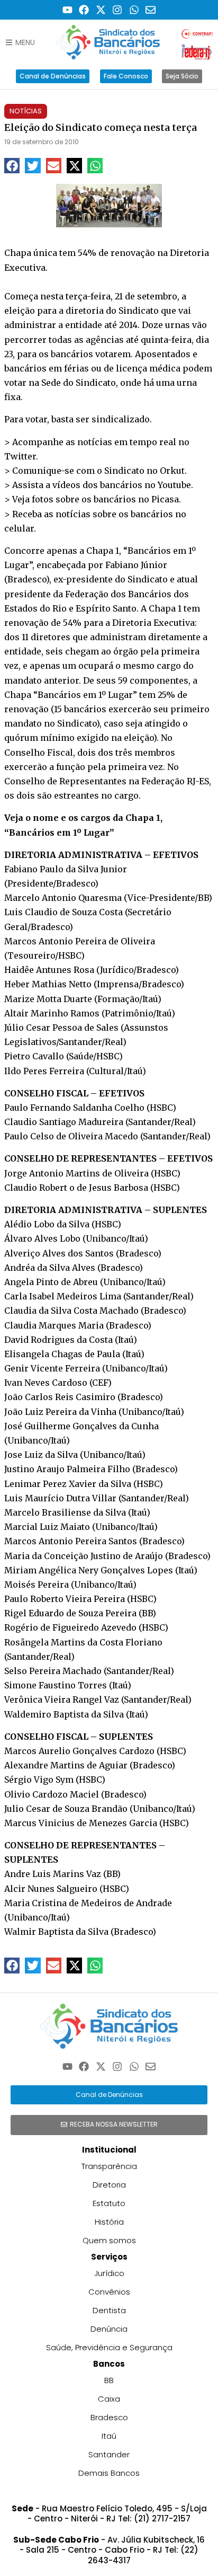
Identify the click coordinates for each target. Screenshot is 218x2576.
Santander (109, 2454)
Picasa (165, 499)
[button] (12, 166)
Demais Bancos (109, 2473)
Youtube (174, 485)
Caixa (109, 2399)
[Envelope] (151, 10)
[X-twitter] (101, 10)
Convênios (109, 2292)
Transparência (109, 2166)
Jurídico (109, 2273)
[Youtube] (67, 10)
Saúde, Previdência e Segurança (109, 2347)
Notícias (26, 111)
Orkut (172, 471)
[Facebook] (84, 10)
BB (109, 2380)
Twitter (20, 456)
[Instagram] (118, 10)
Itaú (109, 2436)
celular (19, 528)
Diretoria (109, 2185)
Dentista (109, 2310)
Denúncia (109, 2329)
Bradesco (109, 2417)
